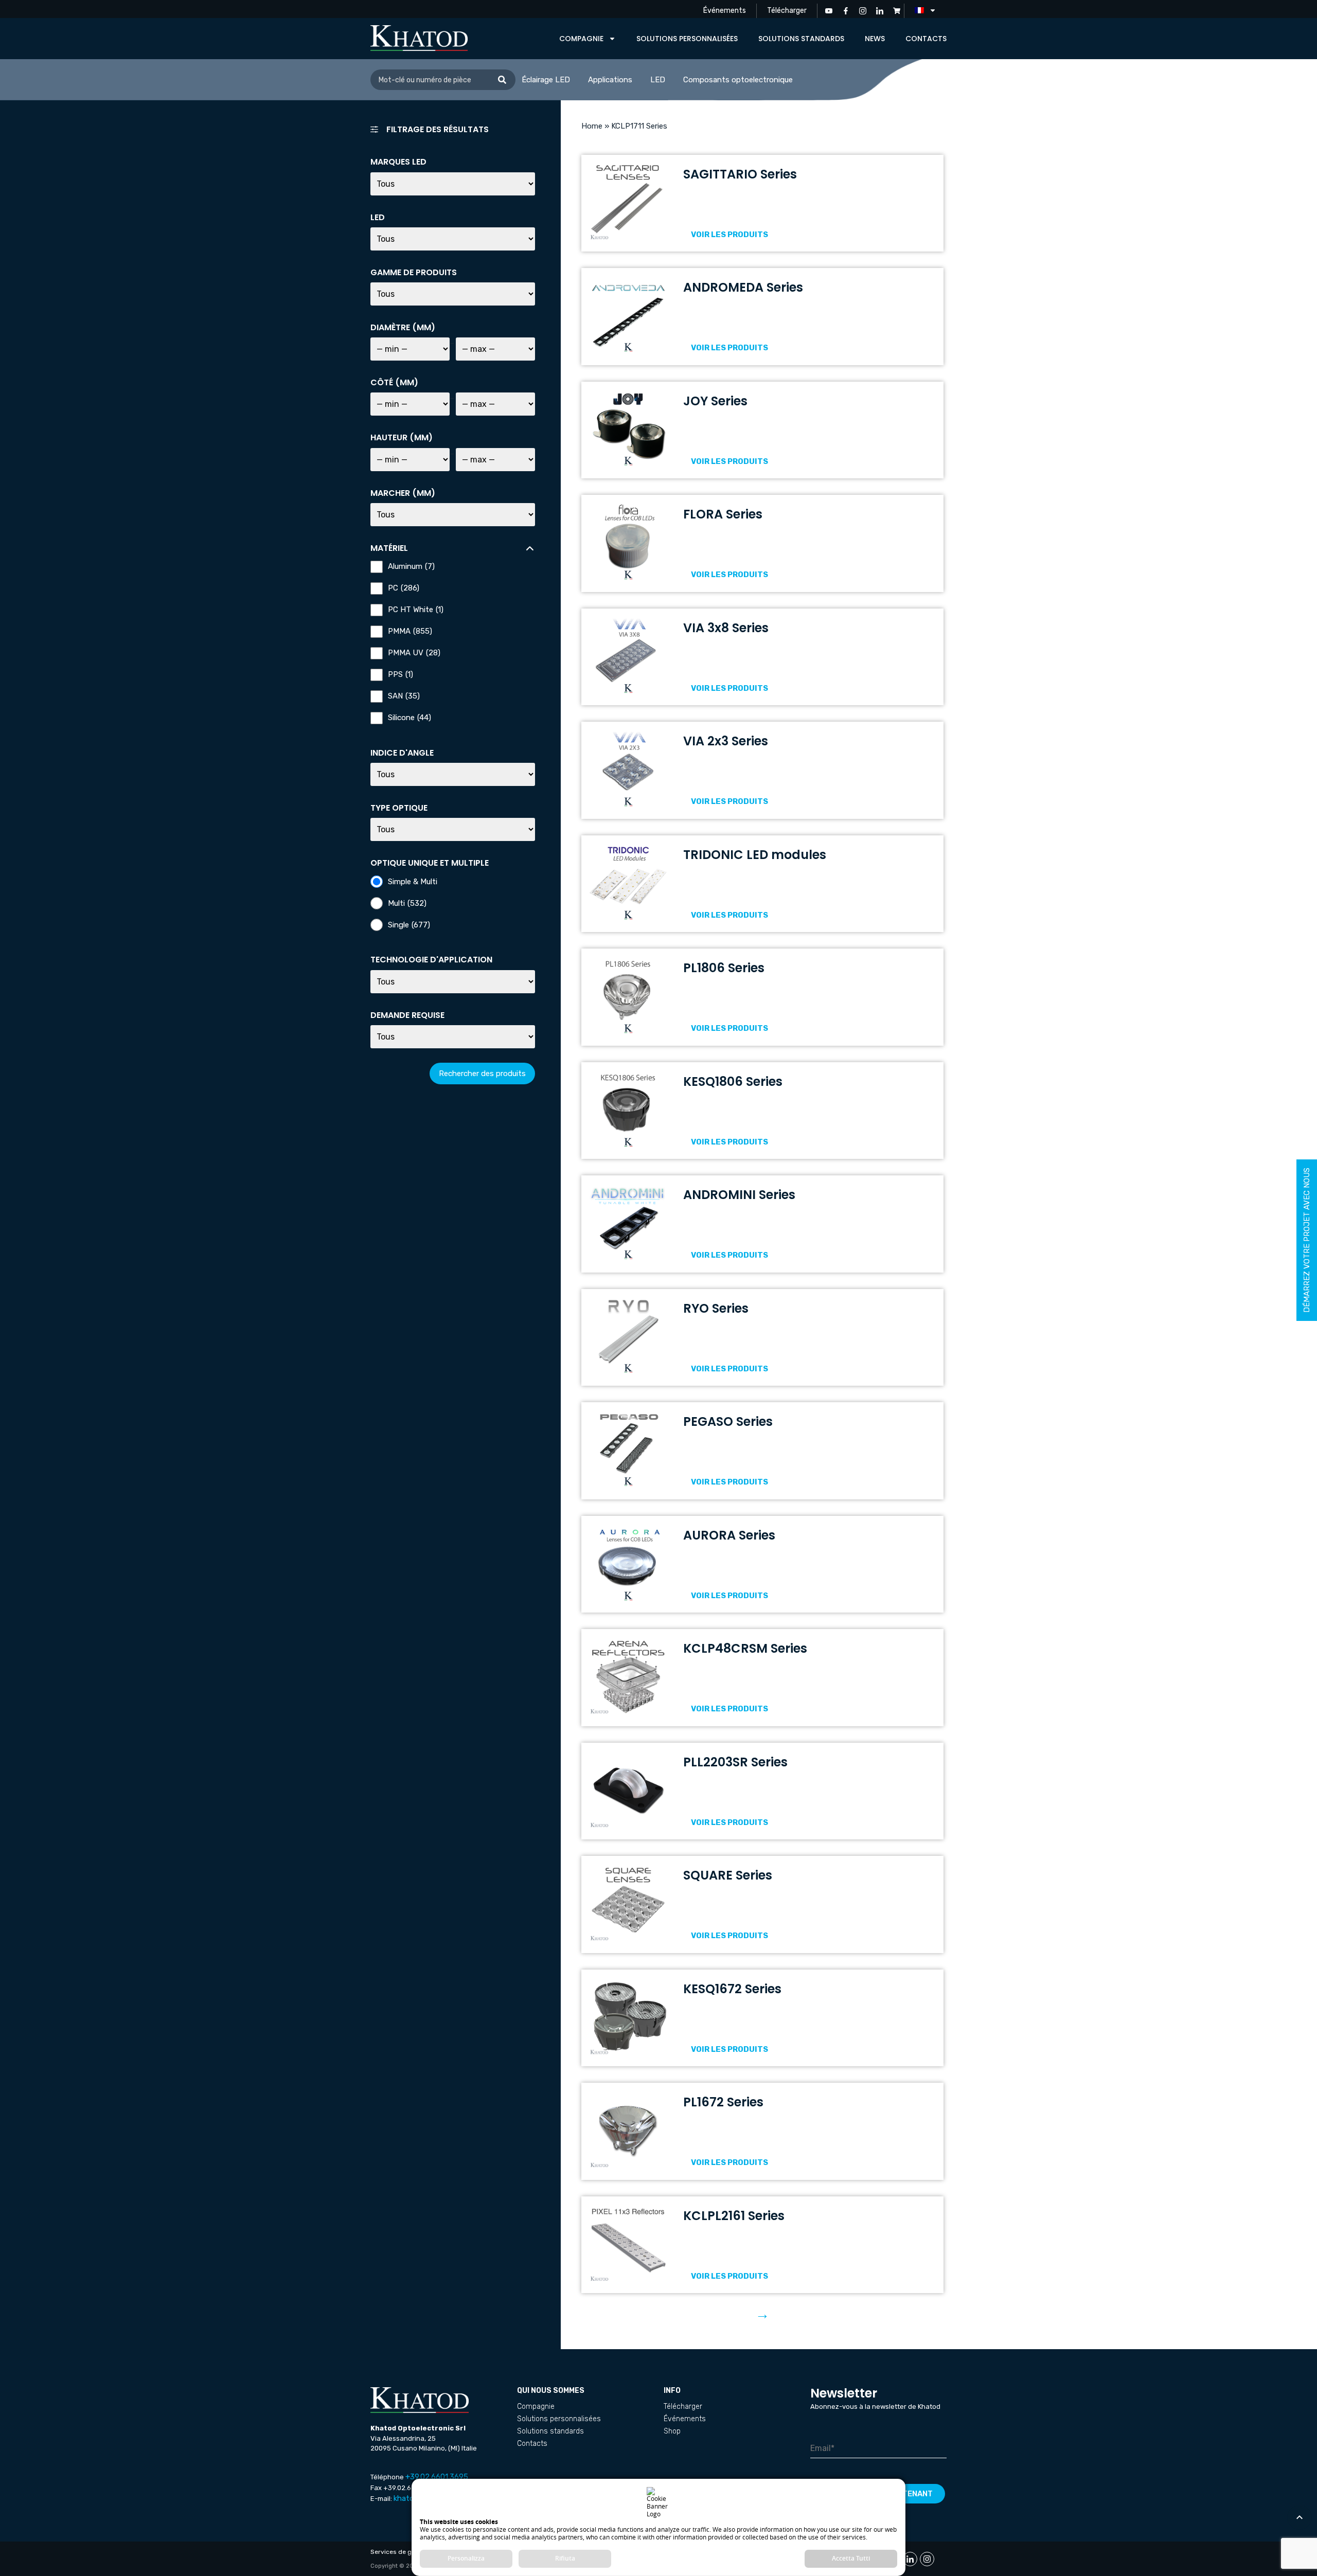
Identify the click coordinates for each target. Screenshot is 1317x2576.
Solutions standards (801, 39)
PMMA (410, 631)
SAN (404, 696)
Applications (610, 80)
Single (409, 925)
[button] (453, 134)
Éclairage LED (546, 80)
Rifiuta (565, 2558)
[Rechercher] (502, 80)
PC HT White (416, 610)
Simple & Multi (413, 882)
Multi (407, 904)
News (875, 39)
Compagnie (581, 39)
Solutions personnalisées (687, 39)
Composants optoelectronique (738, 80)
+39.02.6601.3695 (437, 2477)
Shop (672, 2431)
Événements (725, 11)
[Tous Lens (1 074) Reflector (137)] (453, 829)
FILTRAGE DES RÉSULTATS (438, 129)
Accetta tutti (851, 2558)
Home (592, 126)
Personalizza (466, 2558)
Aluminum (411, 567)
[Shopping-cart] (897, 11)
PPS (401, 675)
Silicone (410, 718)
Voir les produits (729, 235)
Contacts (926, 39)
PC (404, 588)
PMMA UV (414, 653)
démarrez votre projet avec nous (1307, 1240)
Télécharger (787, 11)
